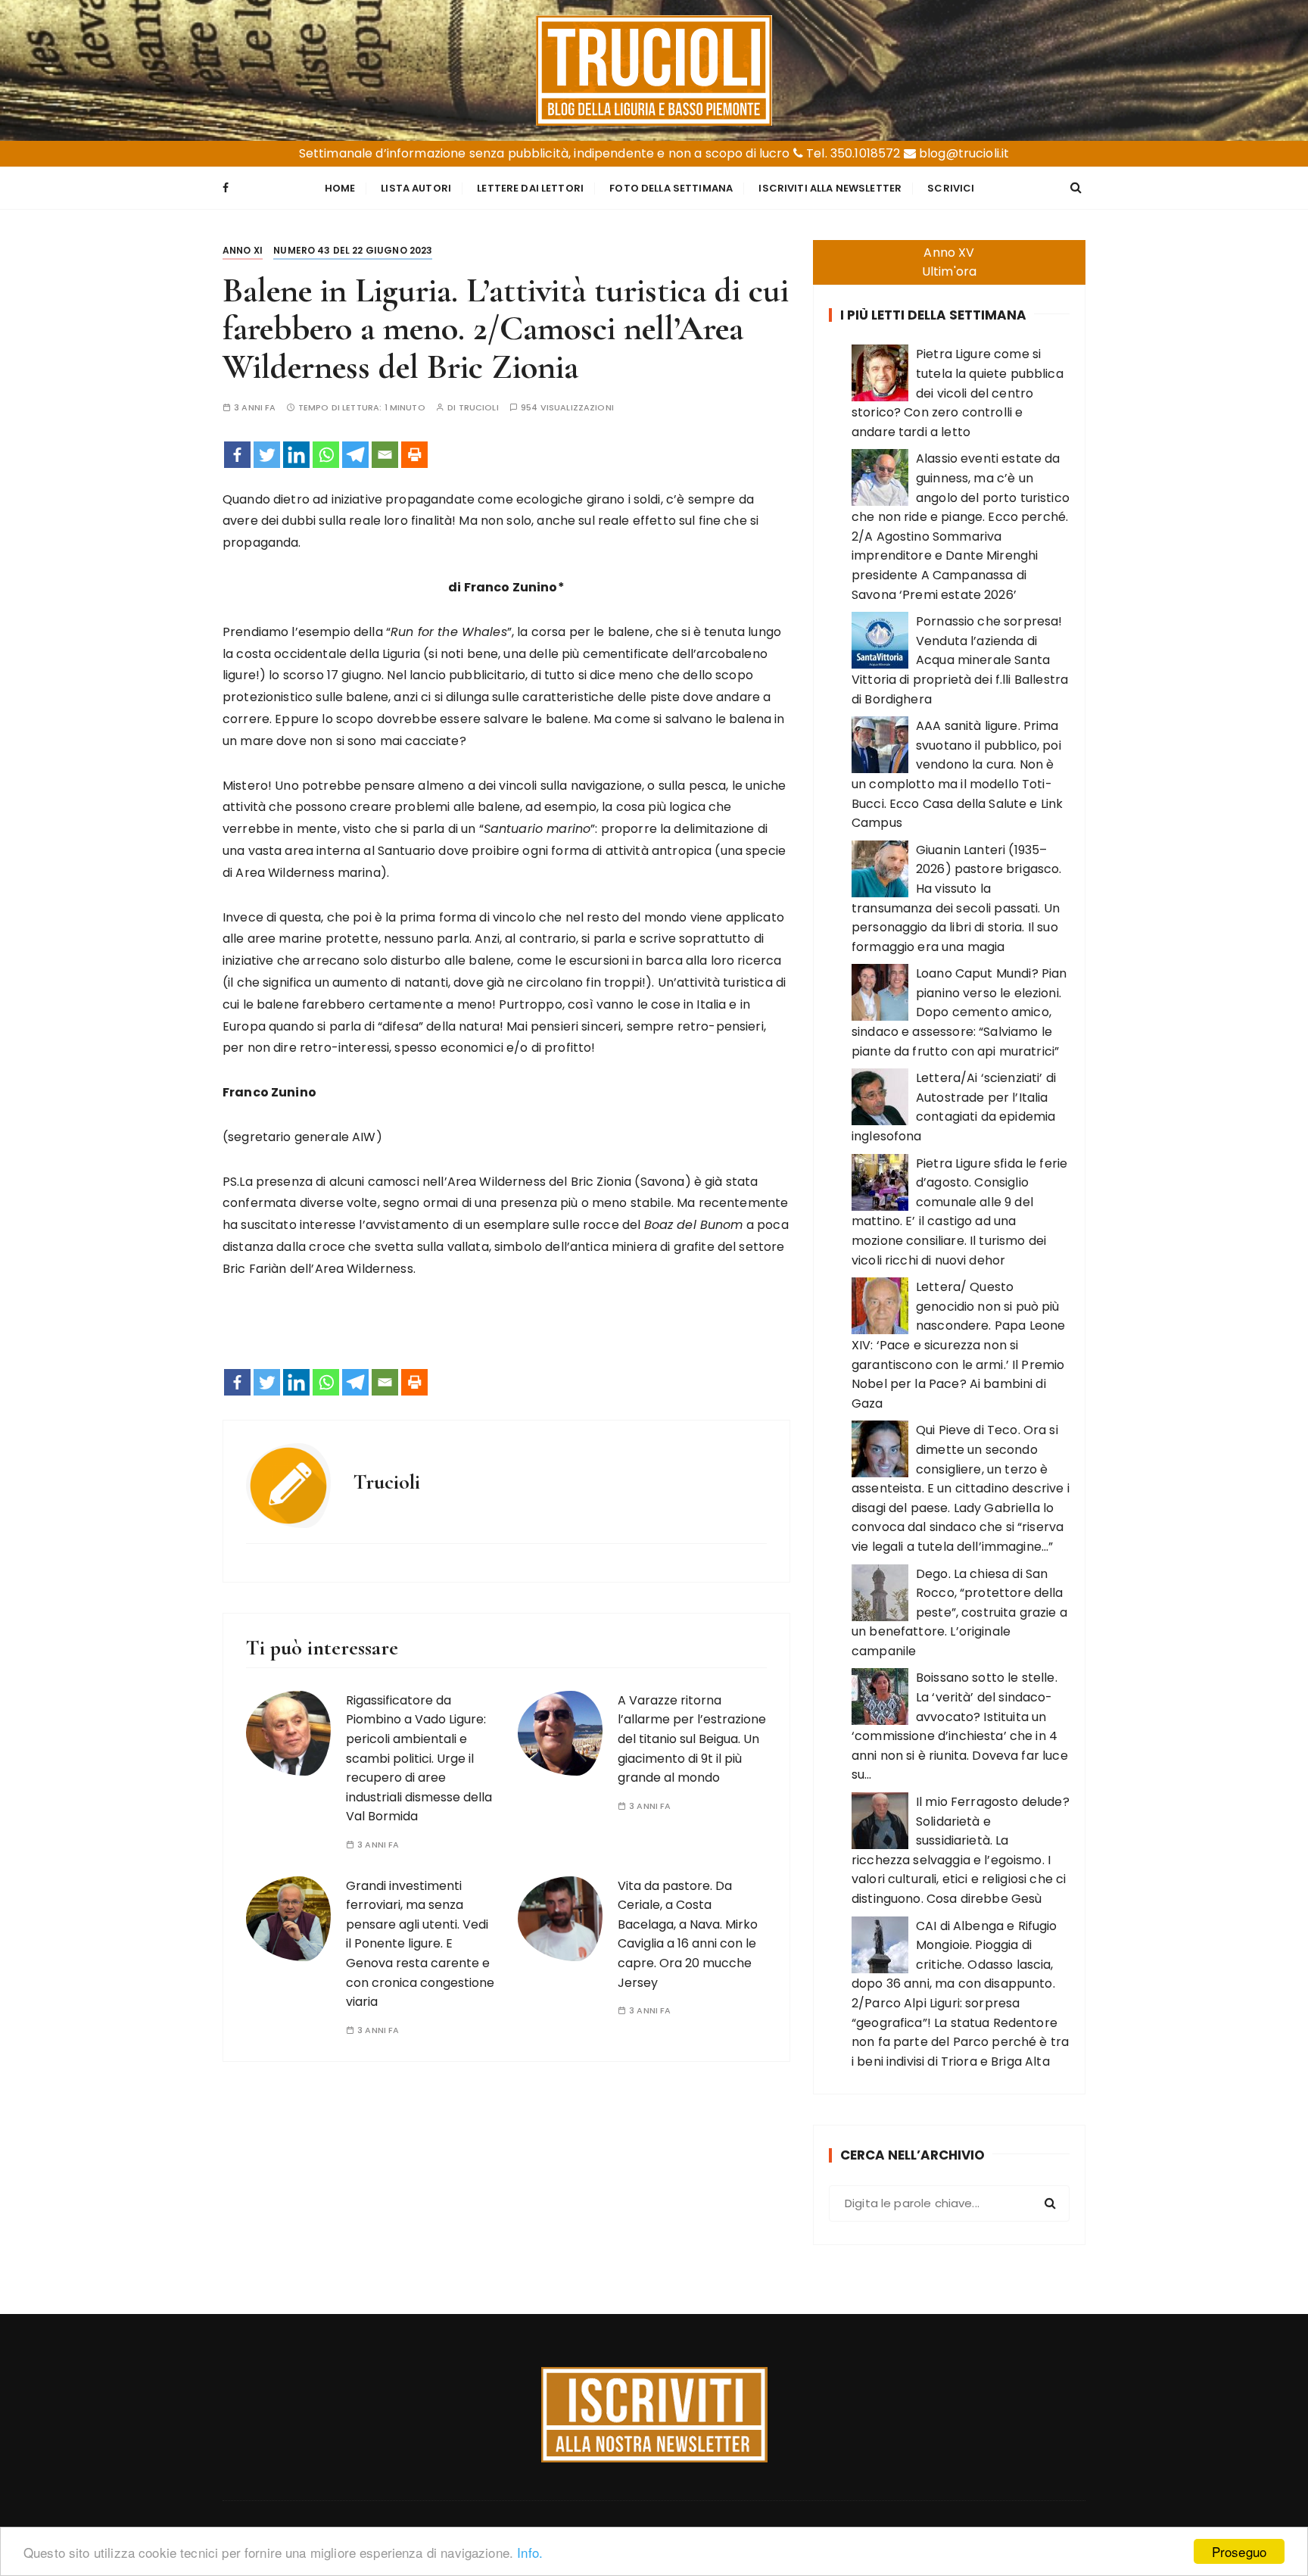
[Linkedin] (296, 455)
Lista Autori (416, 188)
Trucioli (479, 408)
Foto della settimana (671, 188)
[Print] (414, 455)
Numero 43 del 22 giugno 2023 (353, 250)
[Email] (385, 455)
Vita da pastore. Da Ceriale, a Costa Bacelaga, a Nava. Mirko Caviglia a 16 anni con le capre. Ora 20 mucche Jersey (688, 1934)
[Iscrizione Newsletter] (654, 2415)
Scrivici (951, 188)
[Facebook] (237, 455)
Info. (530, 2552)
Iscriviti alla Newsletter (830, 188)
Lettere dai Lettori (530, 188)
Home (340, 188)
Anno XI (243, 250)
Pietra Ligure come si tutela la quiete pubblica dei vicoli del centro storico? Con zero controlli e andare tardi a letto (958, 393)
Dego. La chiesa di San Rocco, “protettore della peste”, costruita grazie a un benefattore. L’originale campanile (959, 1612)
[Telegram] (355, 455)
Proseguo (1239, 2551)
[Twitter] (267, 455)
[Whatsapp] (326, 455)
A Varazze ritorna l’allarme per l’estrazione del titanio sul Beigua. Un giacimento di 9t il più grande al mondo (692, 1739)
